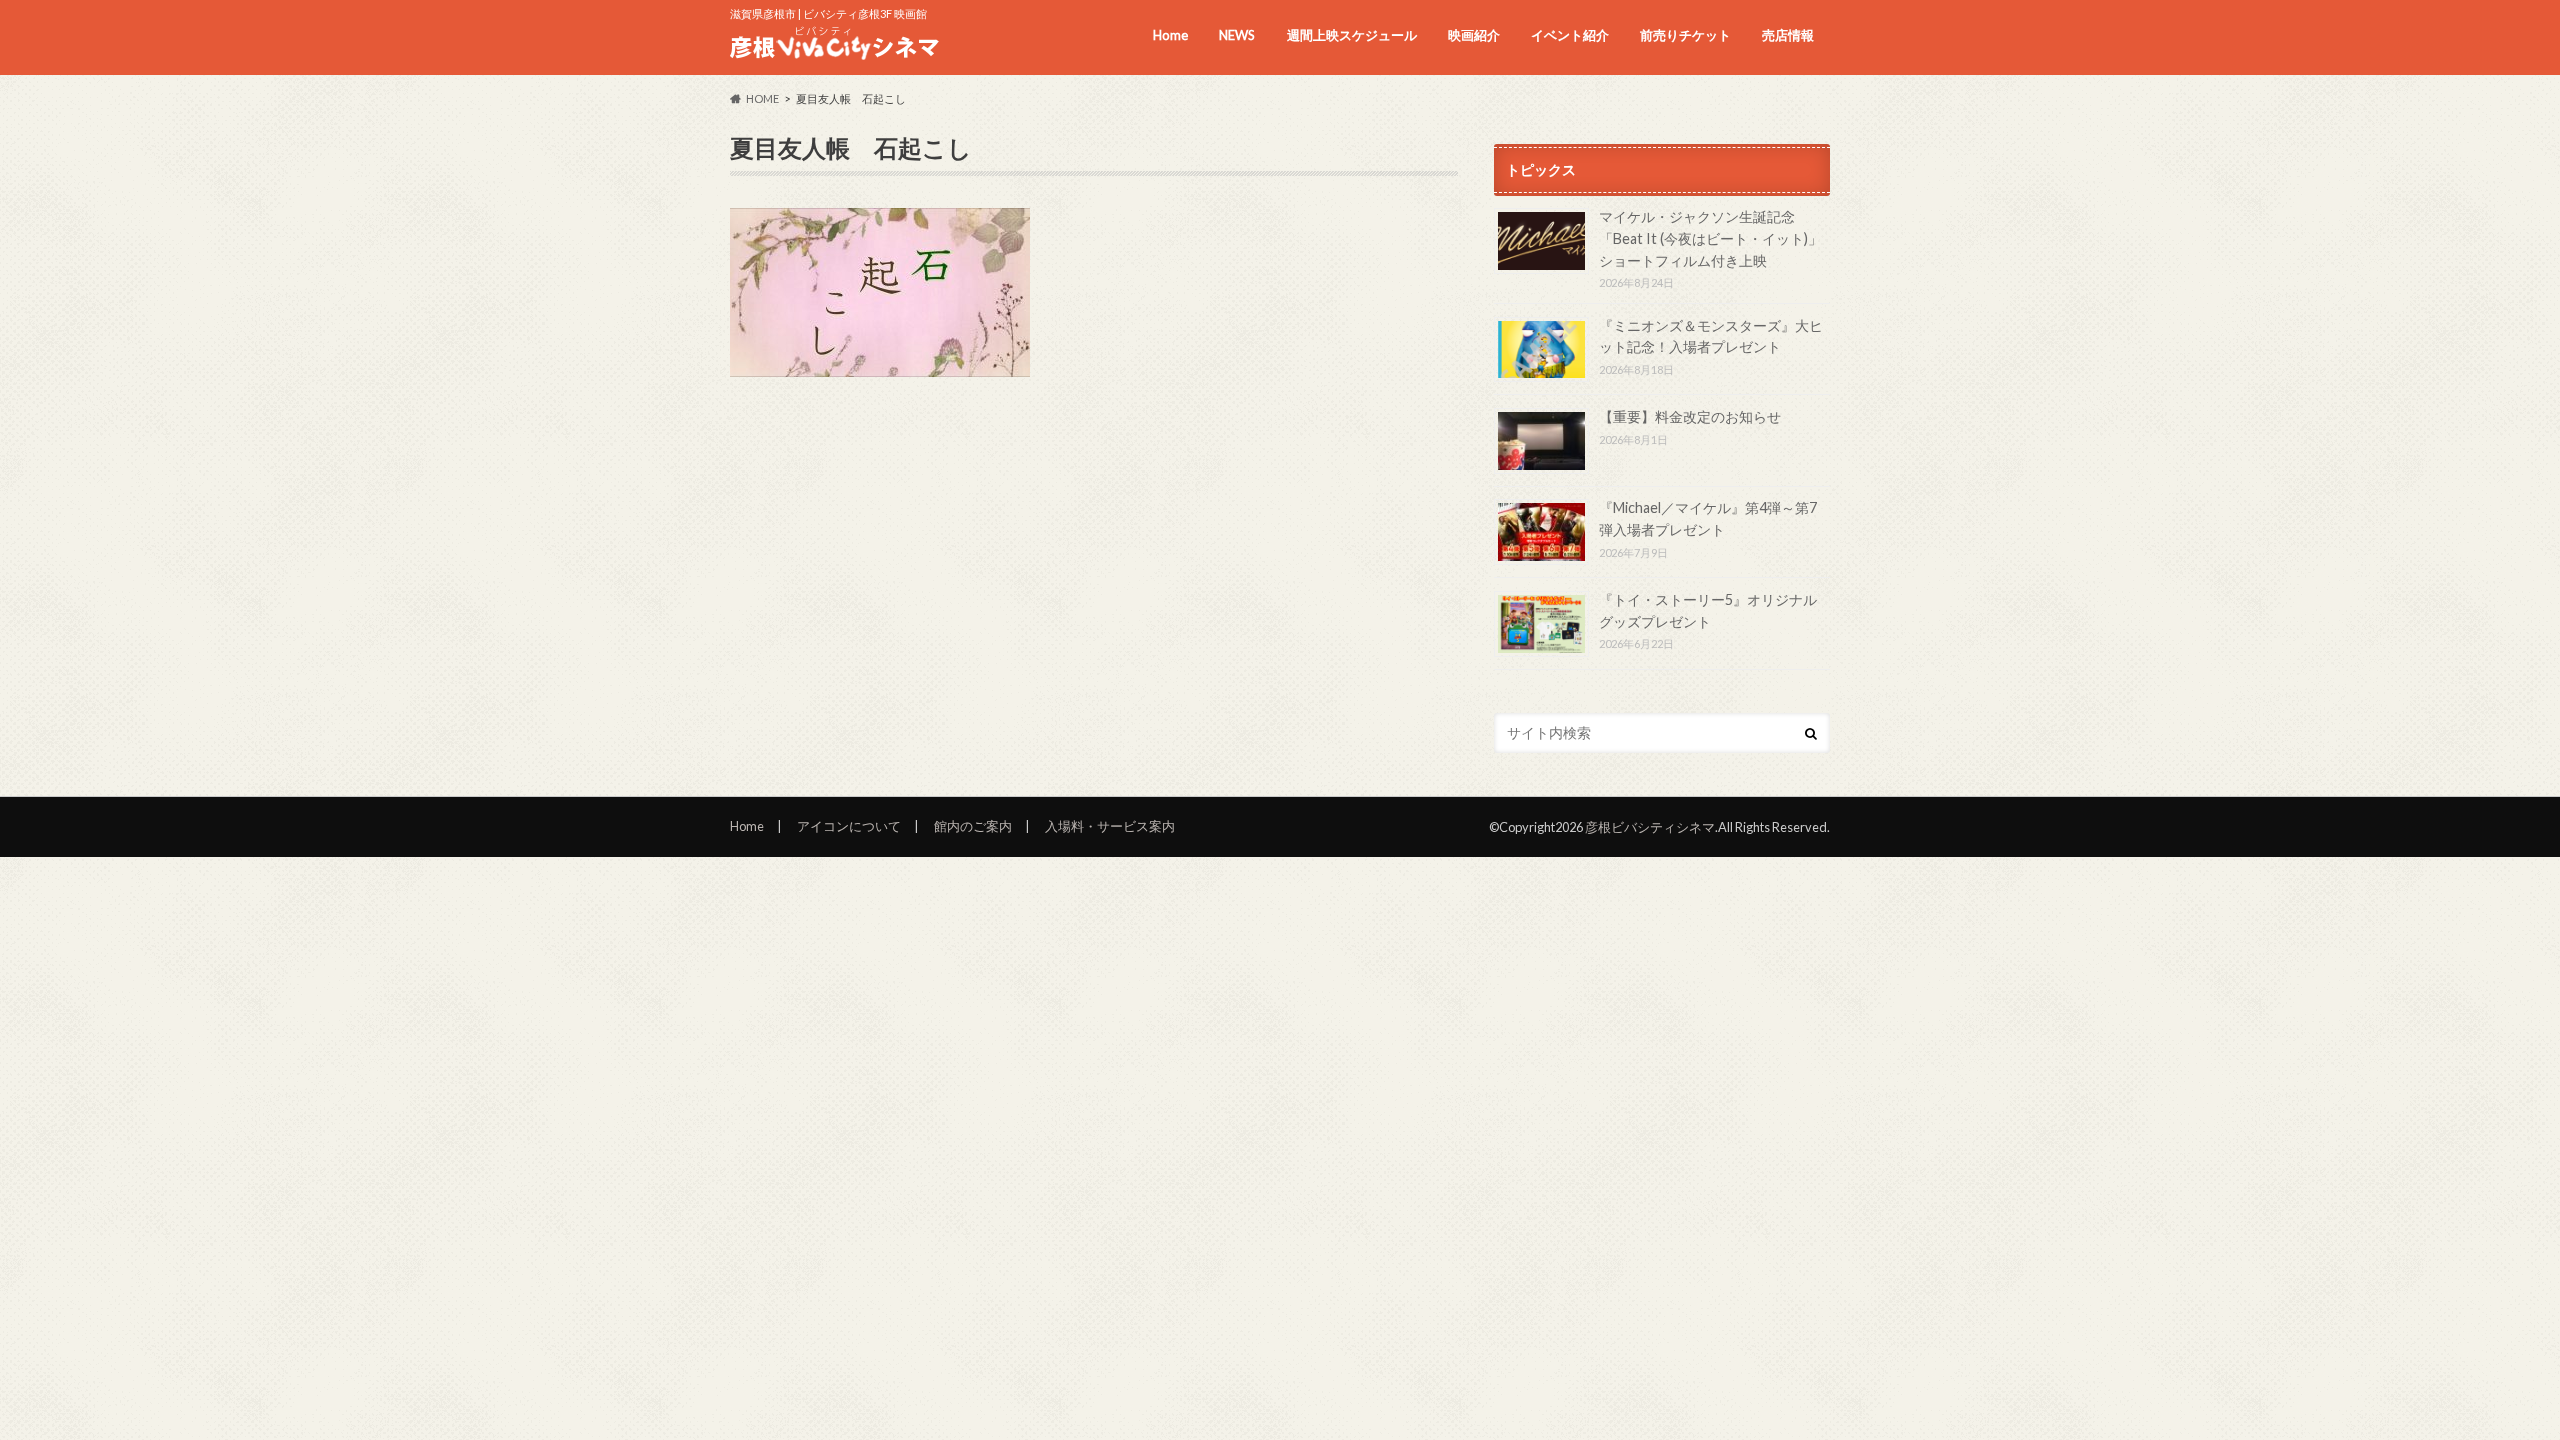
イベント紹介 (1570, 35)
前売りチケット (1685, 35)
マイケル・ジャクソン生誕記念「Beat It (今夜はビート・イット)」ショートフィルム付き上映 (1710, 238)
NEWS (1237, 35)
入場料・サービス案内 (1110, 826)
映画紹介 (1474, 35)
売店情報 (1788, 35)
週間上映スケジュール (1352, 35)
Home (1170, 35)
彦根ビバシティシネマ (1650, 827)
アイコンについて (849, 826)
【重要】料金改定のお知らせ (1690, 416)
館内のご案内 (973, 826)
